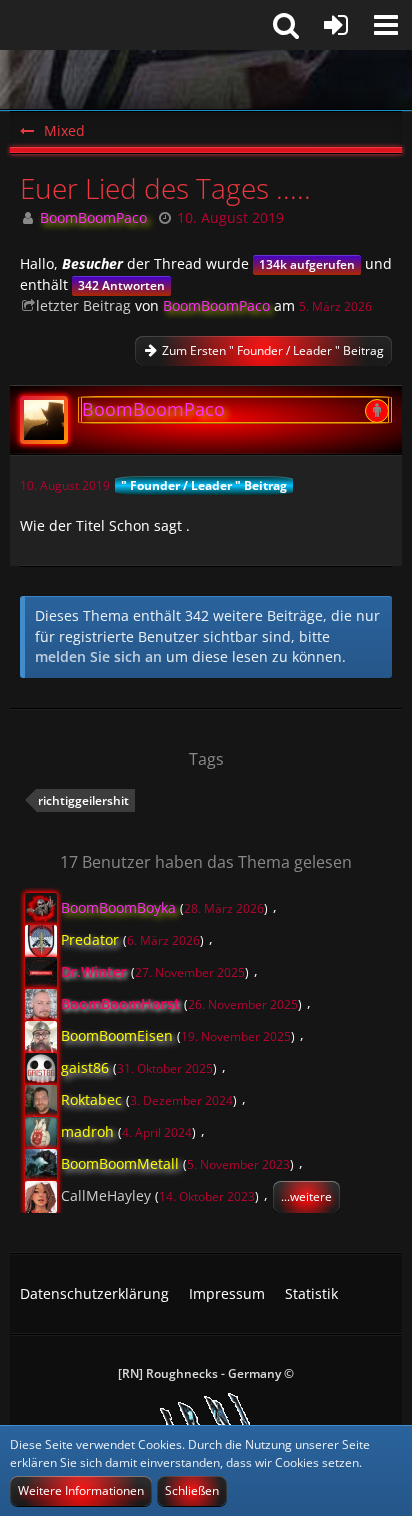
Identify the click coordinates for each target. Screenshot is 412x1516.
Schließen (192, 1490)
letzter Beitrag (83, 305)
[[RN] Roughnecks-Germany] (206, 80)
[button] (386, 25)
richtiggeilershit (83, 800)
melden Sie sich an (98, 656)
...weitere (306, 1196)
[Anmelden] (336, 25)
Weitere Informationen (81, 1490)
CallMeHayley (106, 1194)
